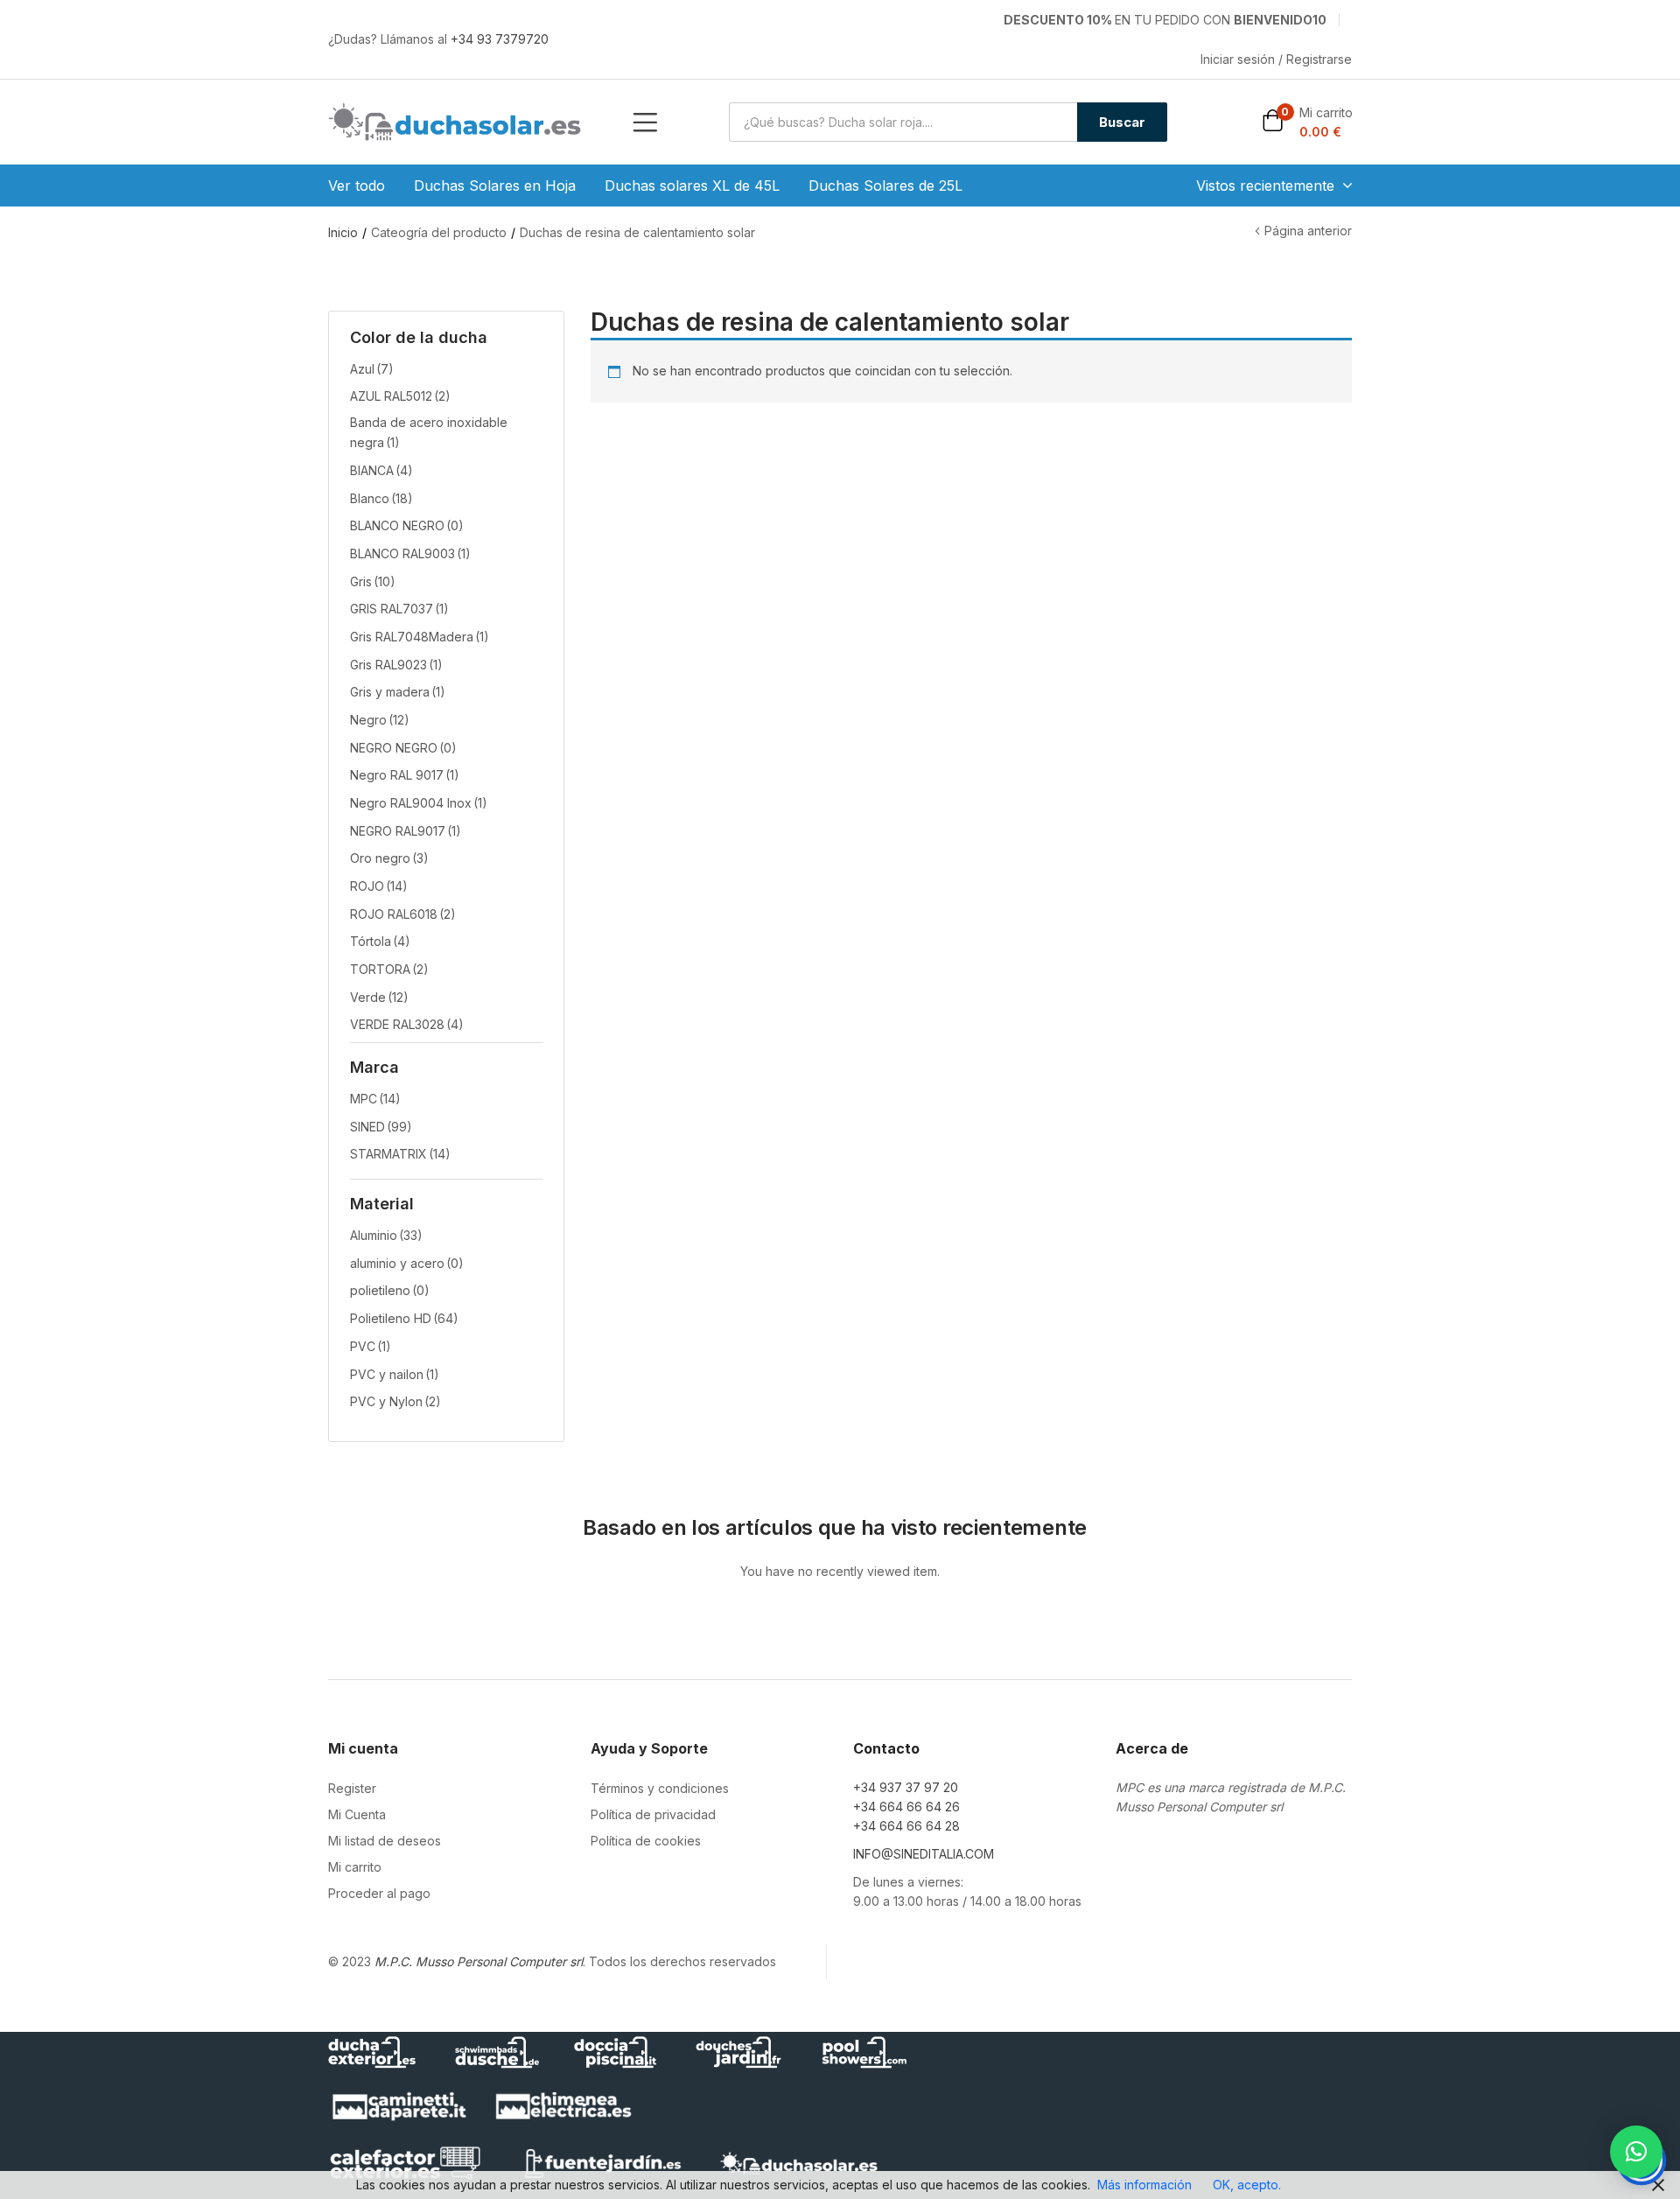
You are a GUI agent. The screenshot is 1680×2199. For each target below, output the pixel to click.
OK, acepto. (1247, 2185)
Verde (379, 997)
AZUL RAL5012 (400, 396)
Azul (372, 369)
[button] (1307, 122)
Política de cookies (646, 1841)
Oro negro (389, 858)
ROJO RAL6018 (403, 914)
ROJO (379, 886)
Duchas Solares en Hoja (495, 186)
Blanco (381, 498)
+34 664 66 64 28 (906, 1826)
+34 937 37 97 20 (906, 1787)
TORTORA (389, 969)
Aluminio (386, 1235)
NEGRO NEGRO (403, 748)
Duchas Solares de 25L (885, 186)
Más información (1144, 2185)
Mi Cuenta (357, 1814)
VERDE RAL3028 (407, 1024)
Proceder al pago (379, 1893)
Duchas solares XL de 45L (692, 186)
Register (352, 1788)
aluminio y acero (407, 1263)
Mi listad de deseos (385, 1841)
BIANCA (381, 470)
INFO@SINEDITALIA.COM (924, 1854)
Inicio (343, 232)
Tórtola (380, 941)
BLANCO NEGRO (407, 525)
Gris (373, 581)
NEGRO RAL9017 (406, 831)
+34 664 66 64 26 (906, 1807)
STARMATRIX (400, 1154)
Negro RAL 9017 (405, 775)
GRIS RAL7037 (399, 609)
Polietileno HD (404, 1318)
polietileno (390, 1290)
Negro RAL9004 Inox (419, 803)
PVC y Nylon (395, 1401)
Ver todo (357, 186)
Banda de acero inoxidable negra (429, 432)
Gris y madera (398, 692)
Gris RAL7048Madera (420, 637)
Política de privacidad (653, 1814)
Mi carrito (355, 1867)
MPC (375, 1099)
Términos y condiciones (660, 1788)
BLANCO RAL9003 (410, 553)
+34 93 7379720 (500, 39)
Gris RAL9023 (396, 665)
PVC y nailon (395, 1374)
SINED (381, 1127)
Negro (380, 720)
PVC (371, 1346)
